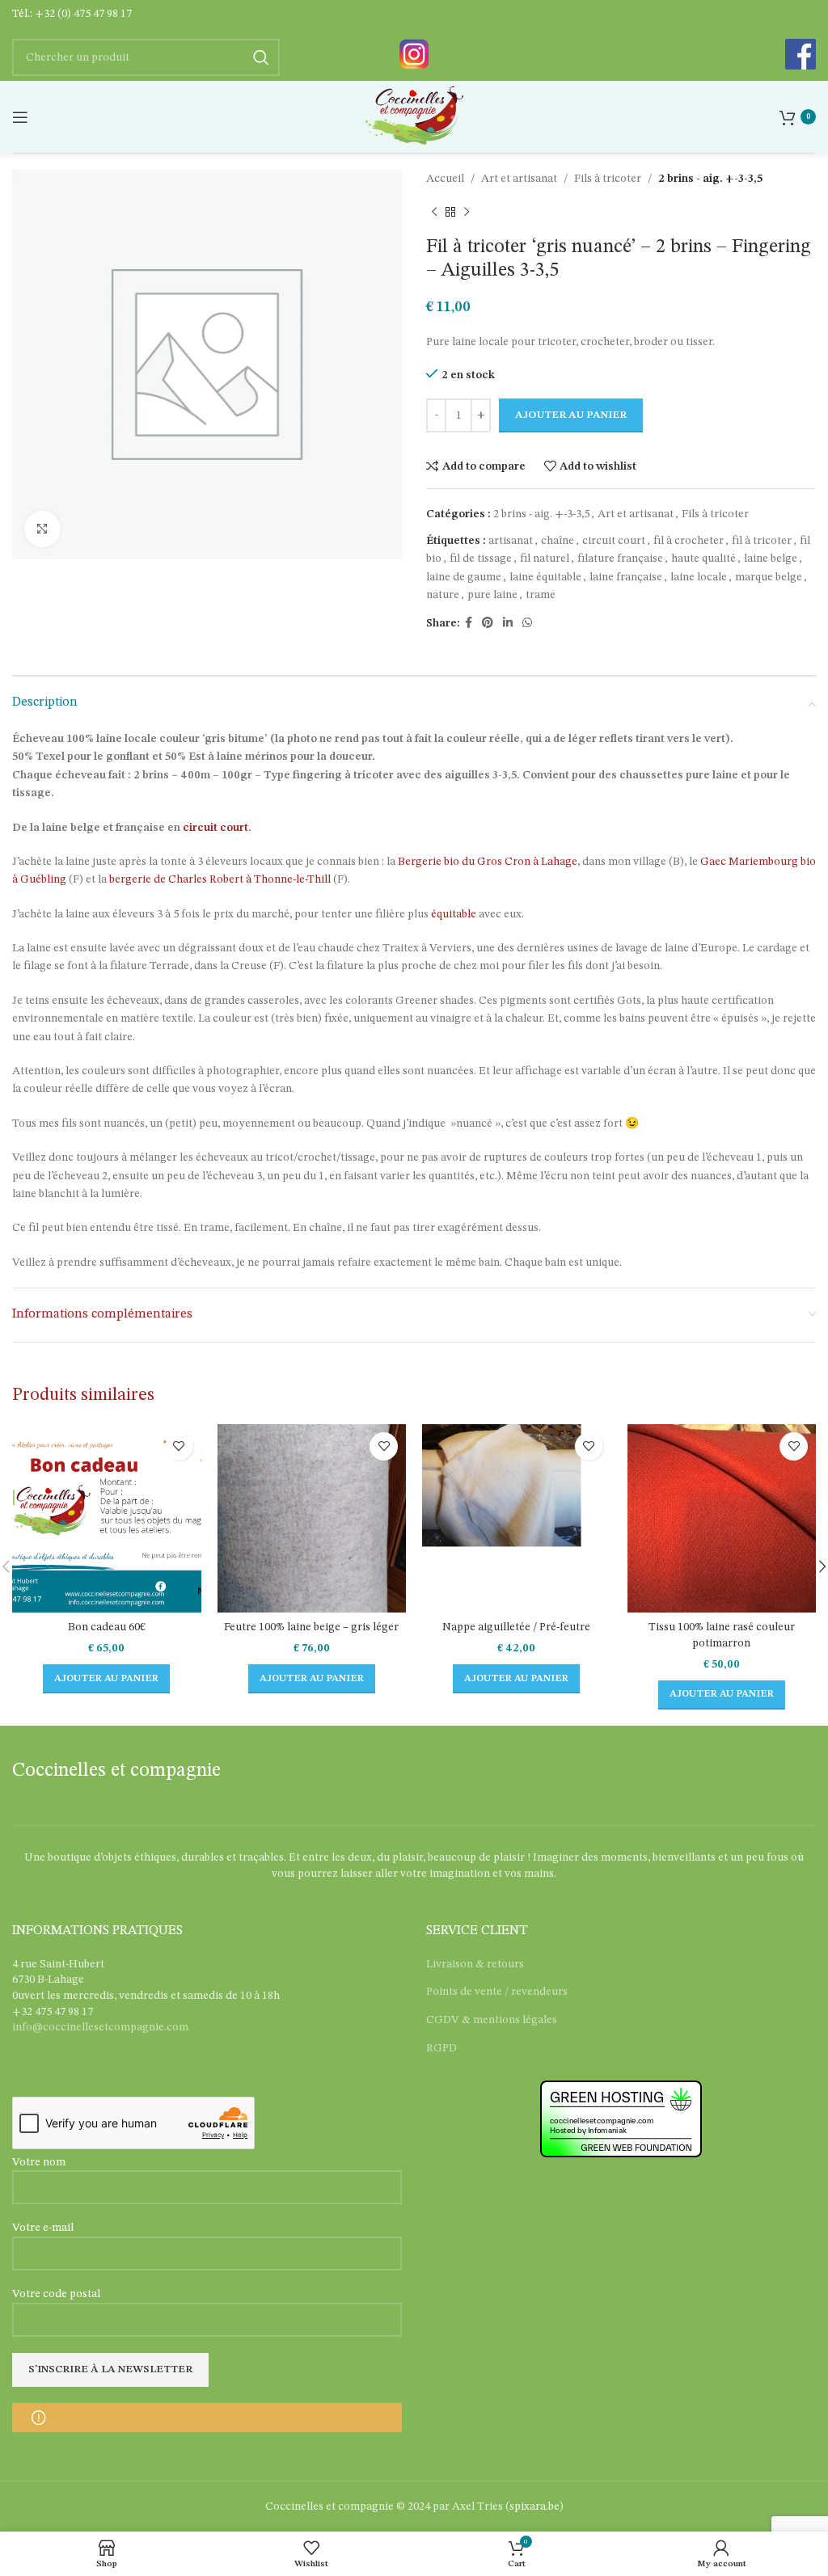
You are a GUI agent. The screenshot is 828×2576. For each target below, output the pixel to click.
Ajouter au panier (571, 415)
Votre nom (39, 2162)
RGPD (441, 2048)
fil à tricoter (762, 541)
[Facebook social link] (469, 623)
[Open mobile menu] (20, 117)
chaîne (558, 541)
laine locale (699, 577)
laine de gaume (464, 577)
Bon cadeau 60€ (107, 1627)
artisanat (511, 541)
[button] (106, 1679)
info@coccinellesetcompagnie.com (100, 2027)
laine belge (771, 559)
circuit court (614, 541)
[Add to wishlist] (179, 1446)
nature (443, 595)
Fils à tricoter (608, 179)
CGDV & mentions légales (492, 2020)
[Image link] (414, 53)
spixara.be (534, 2506)
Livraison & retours (475, 1964)
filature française (620, 559)
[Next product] (467, 212)
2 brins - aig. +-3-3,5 (710, 179)
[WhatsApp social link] (527, 623)
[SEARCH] (261, 57)
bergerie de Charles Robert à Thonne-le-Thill (220, 879)
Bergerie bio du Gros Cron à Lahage (488, 862)
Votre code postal (56, 2294)
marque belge (769, 577)
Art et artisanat (519, 179)
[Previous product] (434, 212)
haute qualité (703, 559)
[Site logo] (414, 116)
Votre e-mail (43, 2228)
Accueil (445, 179)
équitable (454, 914)
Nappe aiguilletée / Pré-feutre (516, 1627)
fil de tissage (481, 559)
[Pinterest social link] (488, 623)
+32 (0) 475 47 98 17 (83, 14)
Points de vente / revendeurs (497, 1992)
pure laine (492, 595)
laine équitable (545, 577)
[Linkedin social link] (508, 623)
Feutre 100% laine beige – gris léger (311, 1627)
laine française (626, 577)
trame (541, 595)
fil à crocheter (689, 541)
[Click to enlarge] (42, 529)
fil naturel (545, 559)
